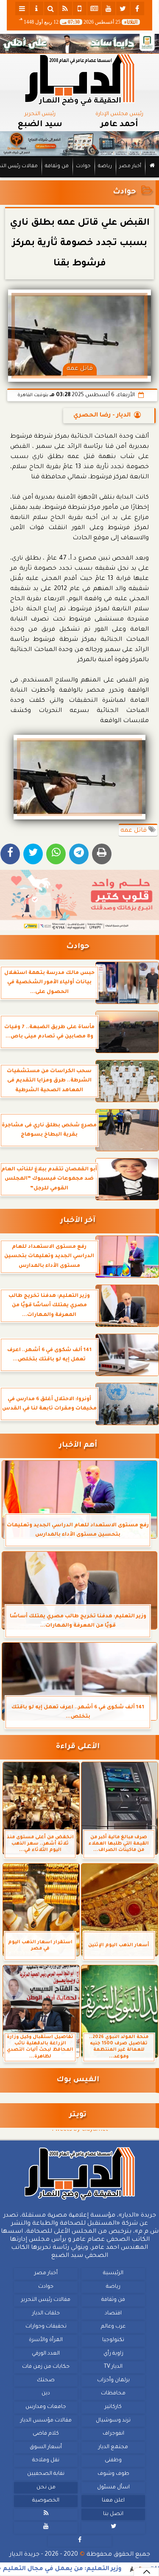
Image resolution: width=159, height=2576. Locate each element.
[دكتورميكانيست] (79, 144)
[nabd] (80, 8)
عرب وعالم (113, 2327)
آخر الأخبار (78, 1221)
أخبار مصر (130, 167)
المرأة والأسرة (46, 2340)
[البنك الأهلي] (79, 44)
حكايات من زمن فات (46, 2367)
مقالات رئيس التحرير (46, 2300)
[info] (36, 8)
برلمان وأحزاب (113, 2380)
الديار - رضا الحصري (102, 416)
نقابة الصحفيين (46, 2474)
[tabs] (22, 8)
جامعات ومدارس (46, 2407)
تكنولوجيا (113, 2340)
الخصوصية (46, 2501)
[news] (94, 8)
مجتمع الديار (113, 2447)
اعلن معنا (113, 2501)
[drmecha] (79, 178)
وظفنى (113, 2460)
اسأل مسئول (113, 2487)
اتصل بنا (113, 2514)
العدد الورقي (46, 2353)
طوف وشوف (113, 2474)
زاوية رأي (113, 2353)
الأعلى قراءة (78, 1747)
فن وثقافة (57, 167)
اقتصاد (113, 2314)
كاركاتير (113, 2407)
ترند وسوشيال (113, 2420)
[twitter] (123, 8)
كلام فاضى (46, 2434)
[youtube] (109, 8)
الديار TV (113, 2367)
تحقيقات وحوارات (46, 2327)
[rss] (65, 8)
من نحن (46, 2487)
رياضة (105, 167)
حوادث (83, 167)
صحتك (46, 2380)
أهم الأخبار (78, 1446)
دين (46, 2394)
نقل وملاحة (46, 2460)
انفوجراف (113, 2434)
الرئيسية (113, 2273)
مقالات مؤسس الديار (46, 2420)
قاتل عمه (134, 831)
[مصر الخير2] (79, 900)
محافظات (113, 2394)
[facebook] (137, 8)
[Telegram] (79, 854)
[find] (51, 8)
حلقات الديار (46, 2314)
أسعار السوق (46, 2447)
